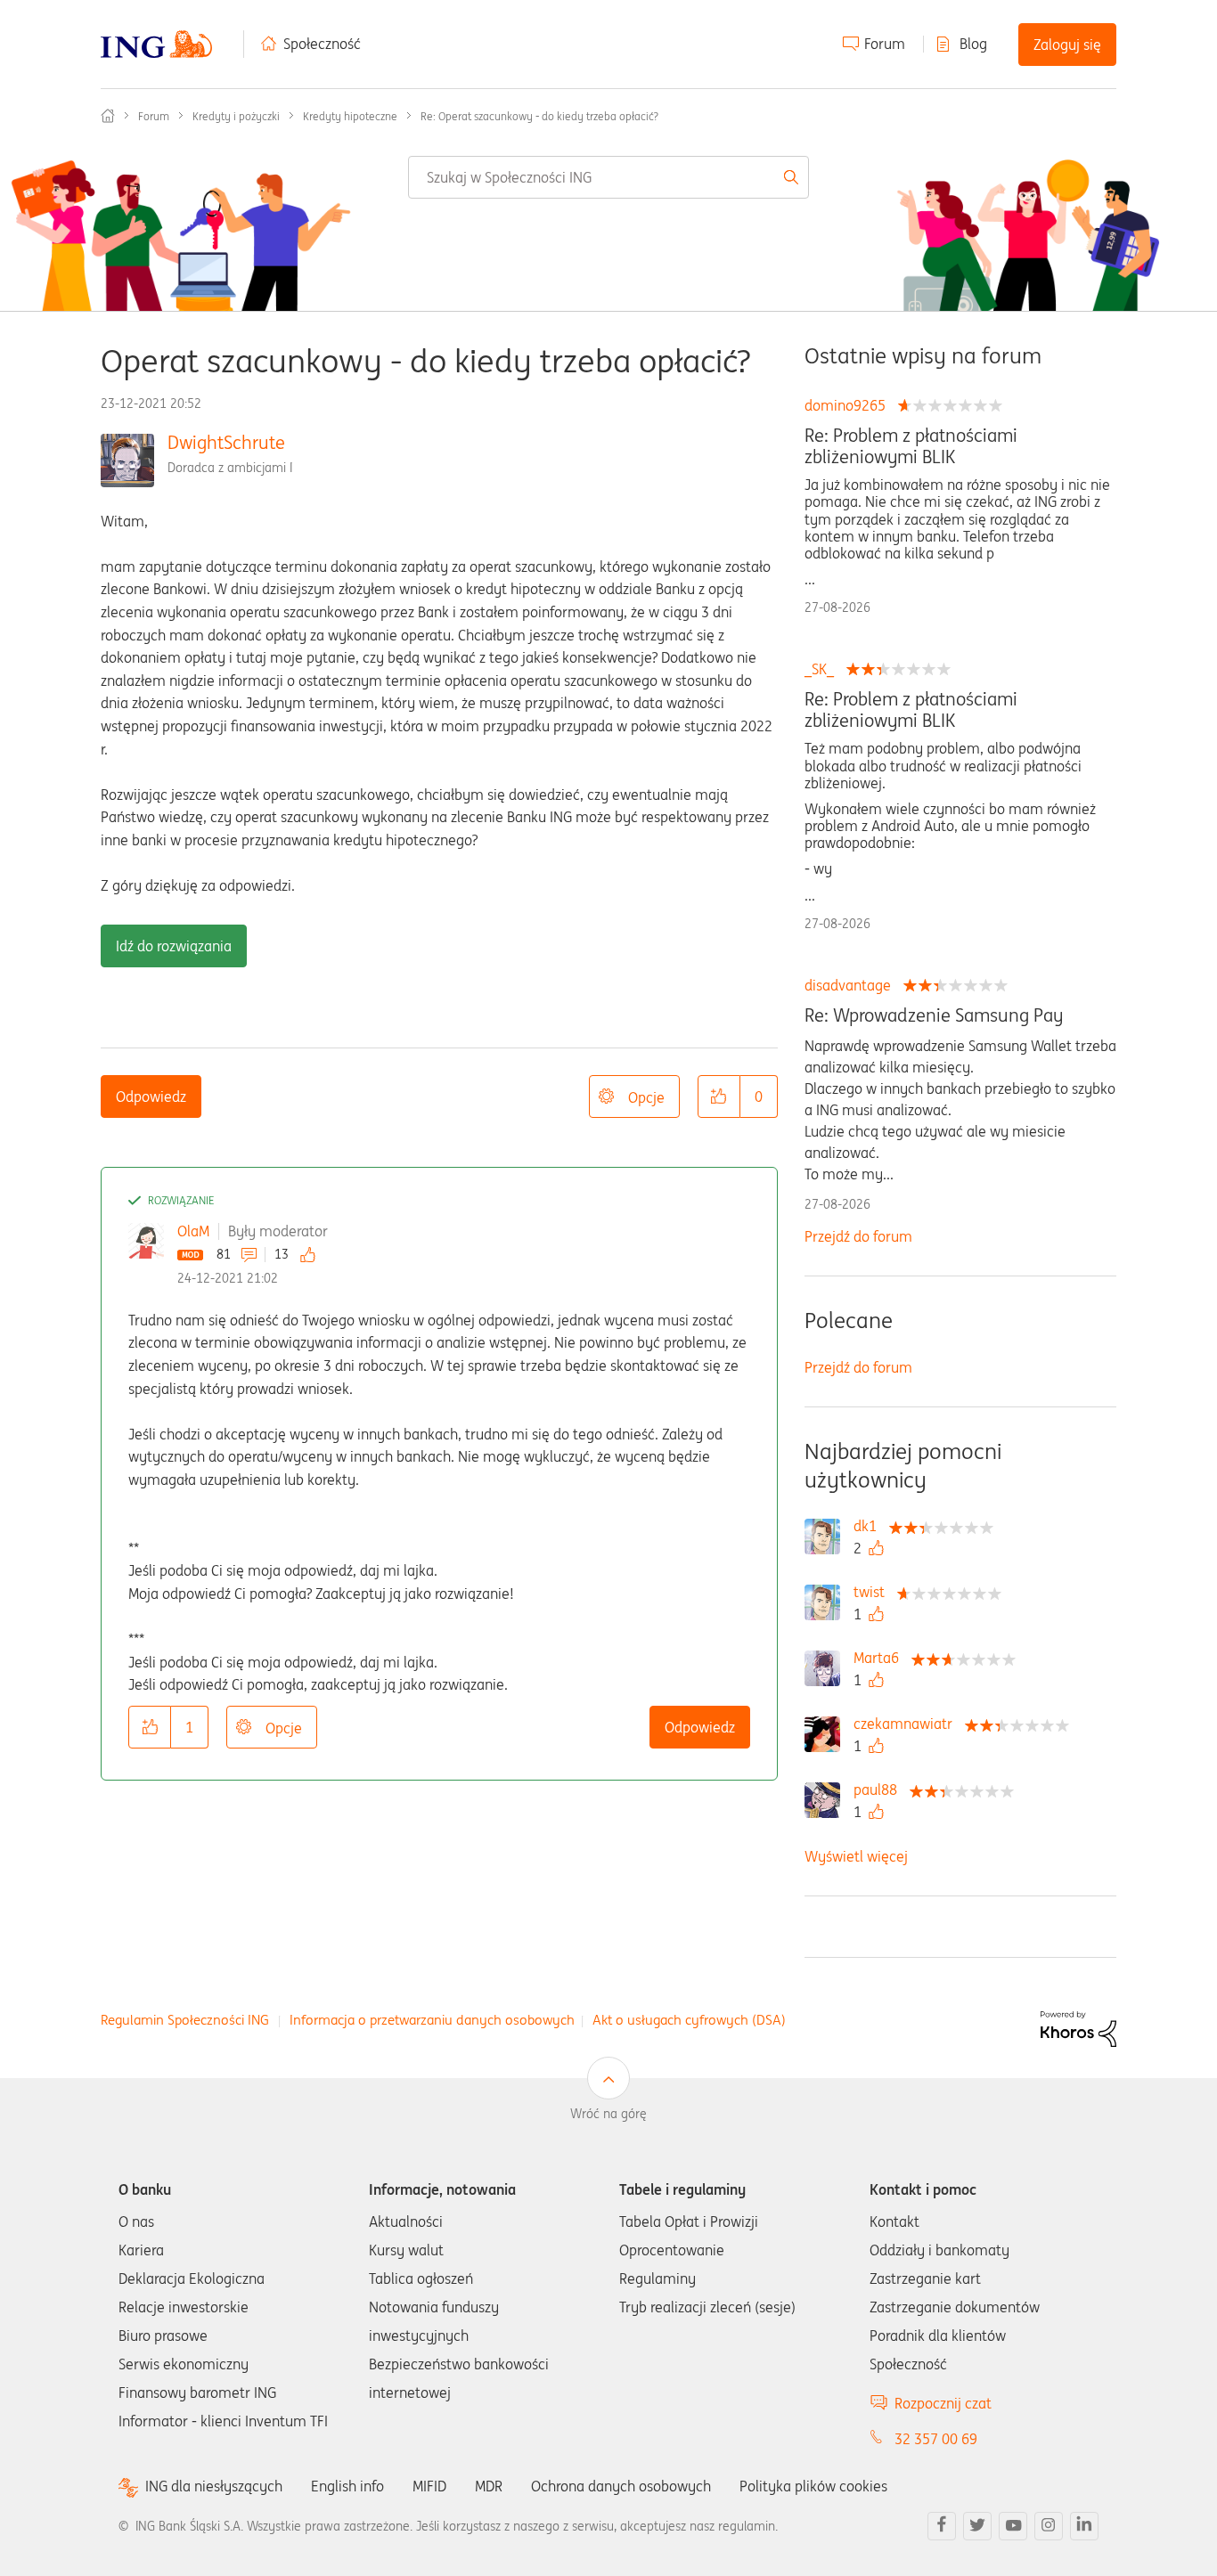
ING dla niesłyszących (214, 2486)
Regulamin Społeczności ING (185, 2020)
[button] (719, 1096)
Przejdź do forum (858, 1236)
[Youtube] (1013, 2526)
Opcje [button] (646, 1097)
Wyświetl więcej (856, 1856)
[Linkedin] (1084, 2526)
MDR (489, 2486)
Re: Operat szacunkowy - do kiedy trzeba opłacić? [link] (539, 116)
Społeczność (322, 44)
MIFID (429, 2486)
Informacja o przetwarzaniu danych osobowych (432, 2020)
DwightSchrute (226, 442)
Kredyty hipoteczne (350, 116)
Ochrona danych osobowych (621, 2486)
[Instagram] (1049, 2526)
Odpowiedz (151, 1096)
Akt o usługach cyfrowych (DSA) (689, 2020)
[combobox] (609, 177)
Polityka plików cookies (813, 2486)
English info (347, 2486)
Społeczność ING (108, 116)
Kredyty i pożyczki (236, 116)
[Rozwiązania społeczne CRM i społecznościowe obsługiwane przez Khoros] (1078, 2027)
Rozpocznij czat (943, 2403)
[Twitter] (977, 2526)
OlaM (193, 1231)
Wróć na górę (608, 2114)
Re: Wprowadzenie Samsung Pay (934, 1015)
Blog (973, 44)
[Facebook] (942, 2526)
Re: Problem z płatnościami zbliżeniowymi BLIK (911, 446)
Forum (885, 44)
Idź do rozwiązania (174, 946)
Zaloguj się (1067, 45)
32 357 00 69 (936, 2439)
